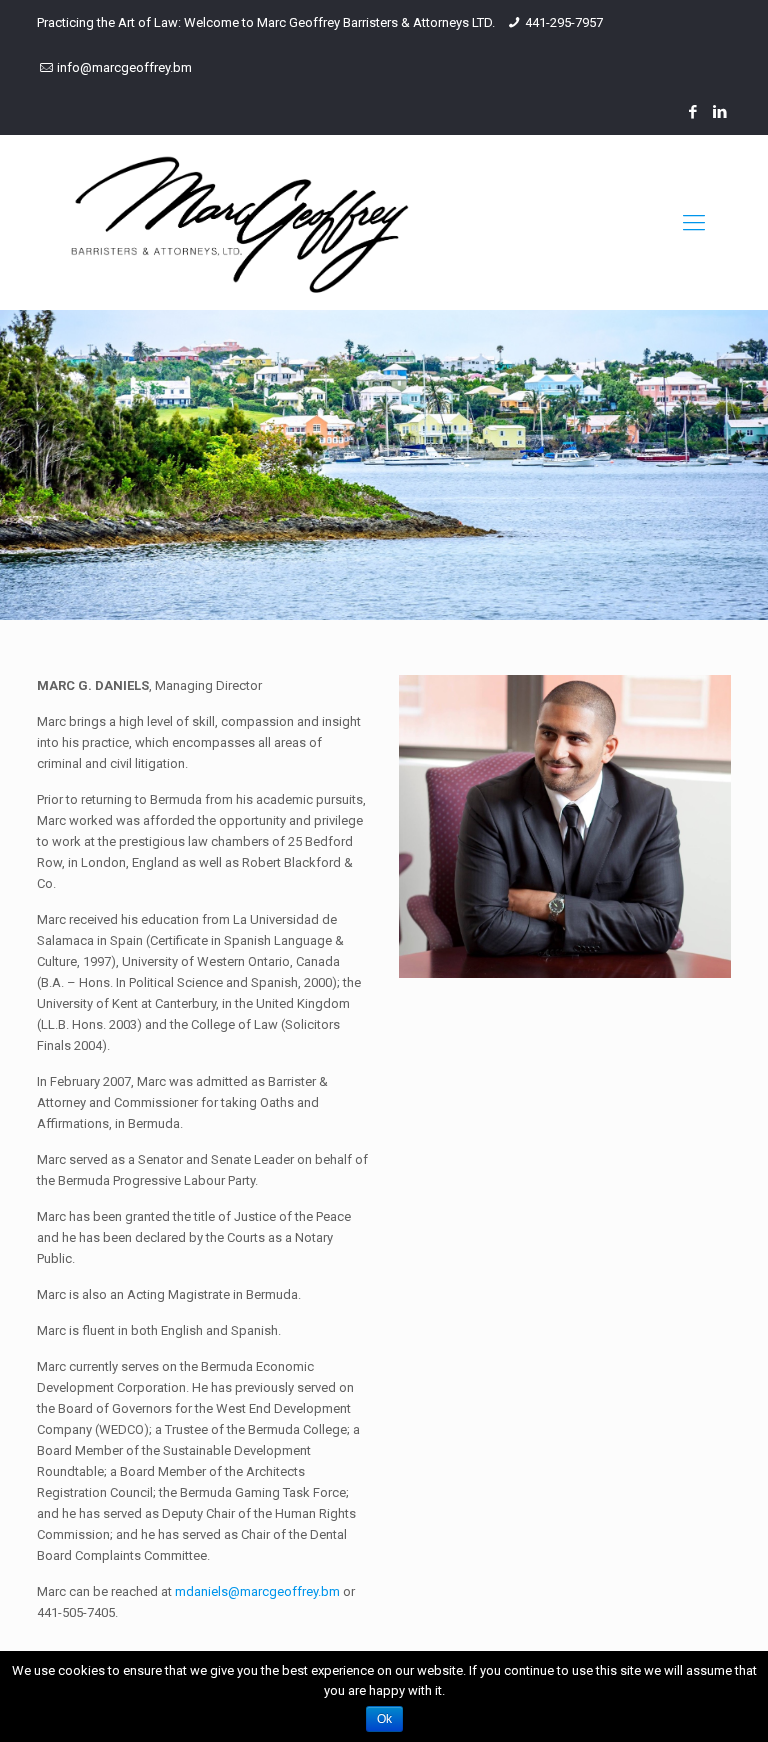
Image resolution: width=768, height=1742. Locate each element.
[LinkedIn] (720, 112)
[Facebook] (693, 112)
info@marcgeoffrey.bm (124, 67)
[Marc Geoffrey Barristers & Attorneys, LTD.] (240, 222)
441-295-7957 (564, 22)
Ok (384, 1719)
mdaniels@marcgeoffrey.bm (257, 1591)
